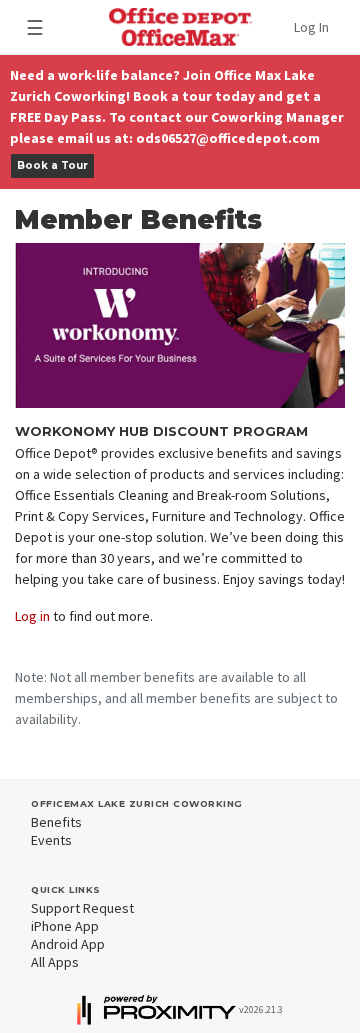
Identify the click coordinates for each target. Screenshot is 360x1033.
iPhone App (65, 926)
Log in (32, 616)
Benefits (56, 822)
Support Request (82, 908)
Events (51, 840)
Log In (311, 27)
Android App (68, 944)
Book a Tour (52, 165)
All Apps (55, 962)
